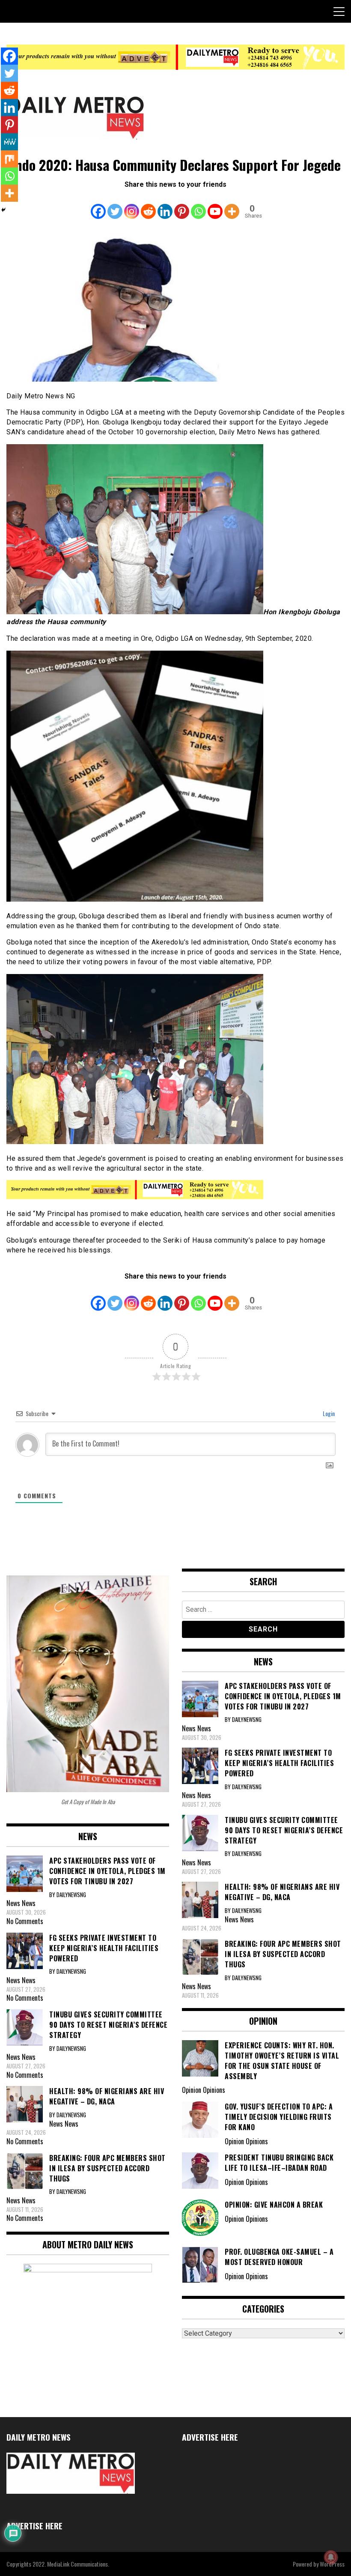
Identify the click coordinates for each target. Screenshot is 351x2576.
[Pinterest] (182, 205)
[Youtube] (215, 205)
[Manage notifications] (331, 2557)
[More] (232, 205)
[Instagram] (132, 205)
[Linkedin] (165, 205)
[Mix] (9, 159)
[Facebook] (98, 205)
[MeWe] (9, 142)
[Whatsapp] (198, 205)
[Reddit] (148, 205)
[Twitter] (115, 205)
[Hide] (3, 210)
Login (328, 1413)
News (29, 1903)
